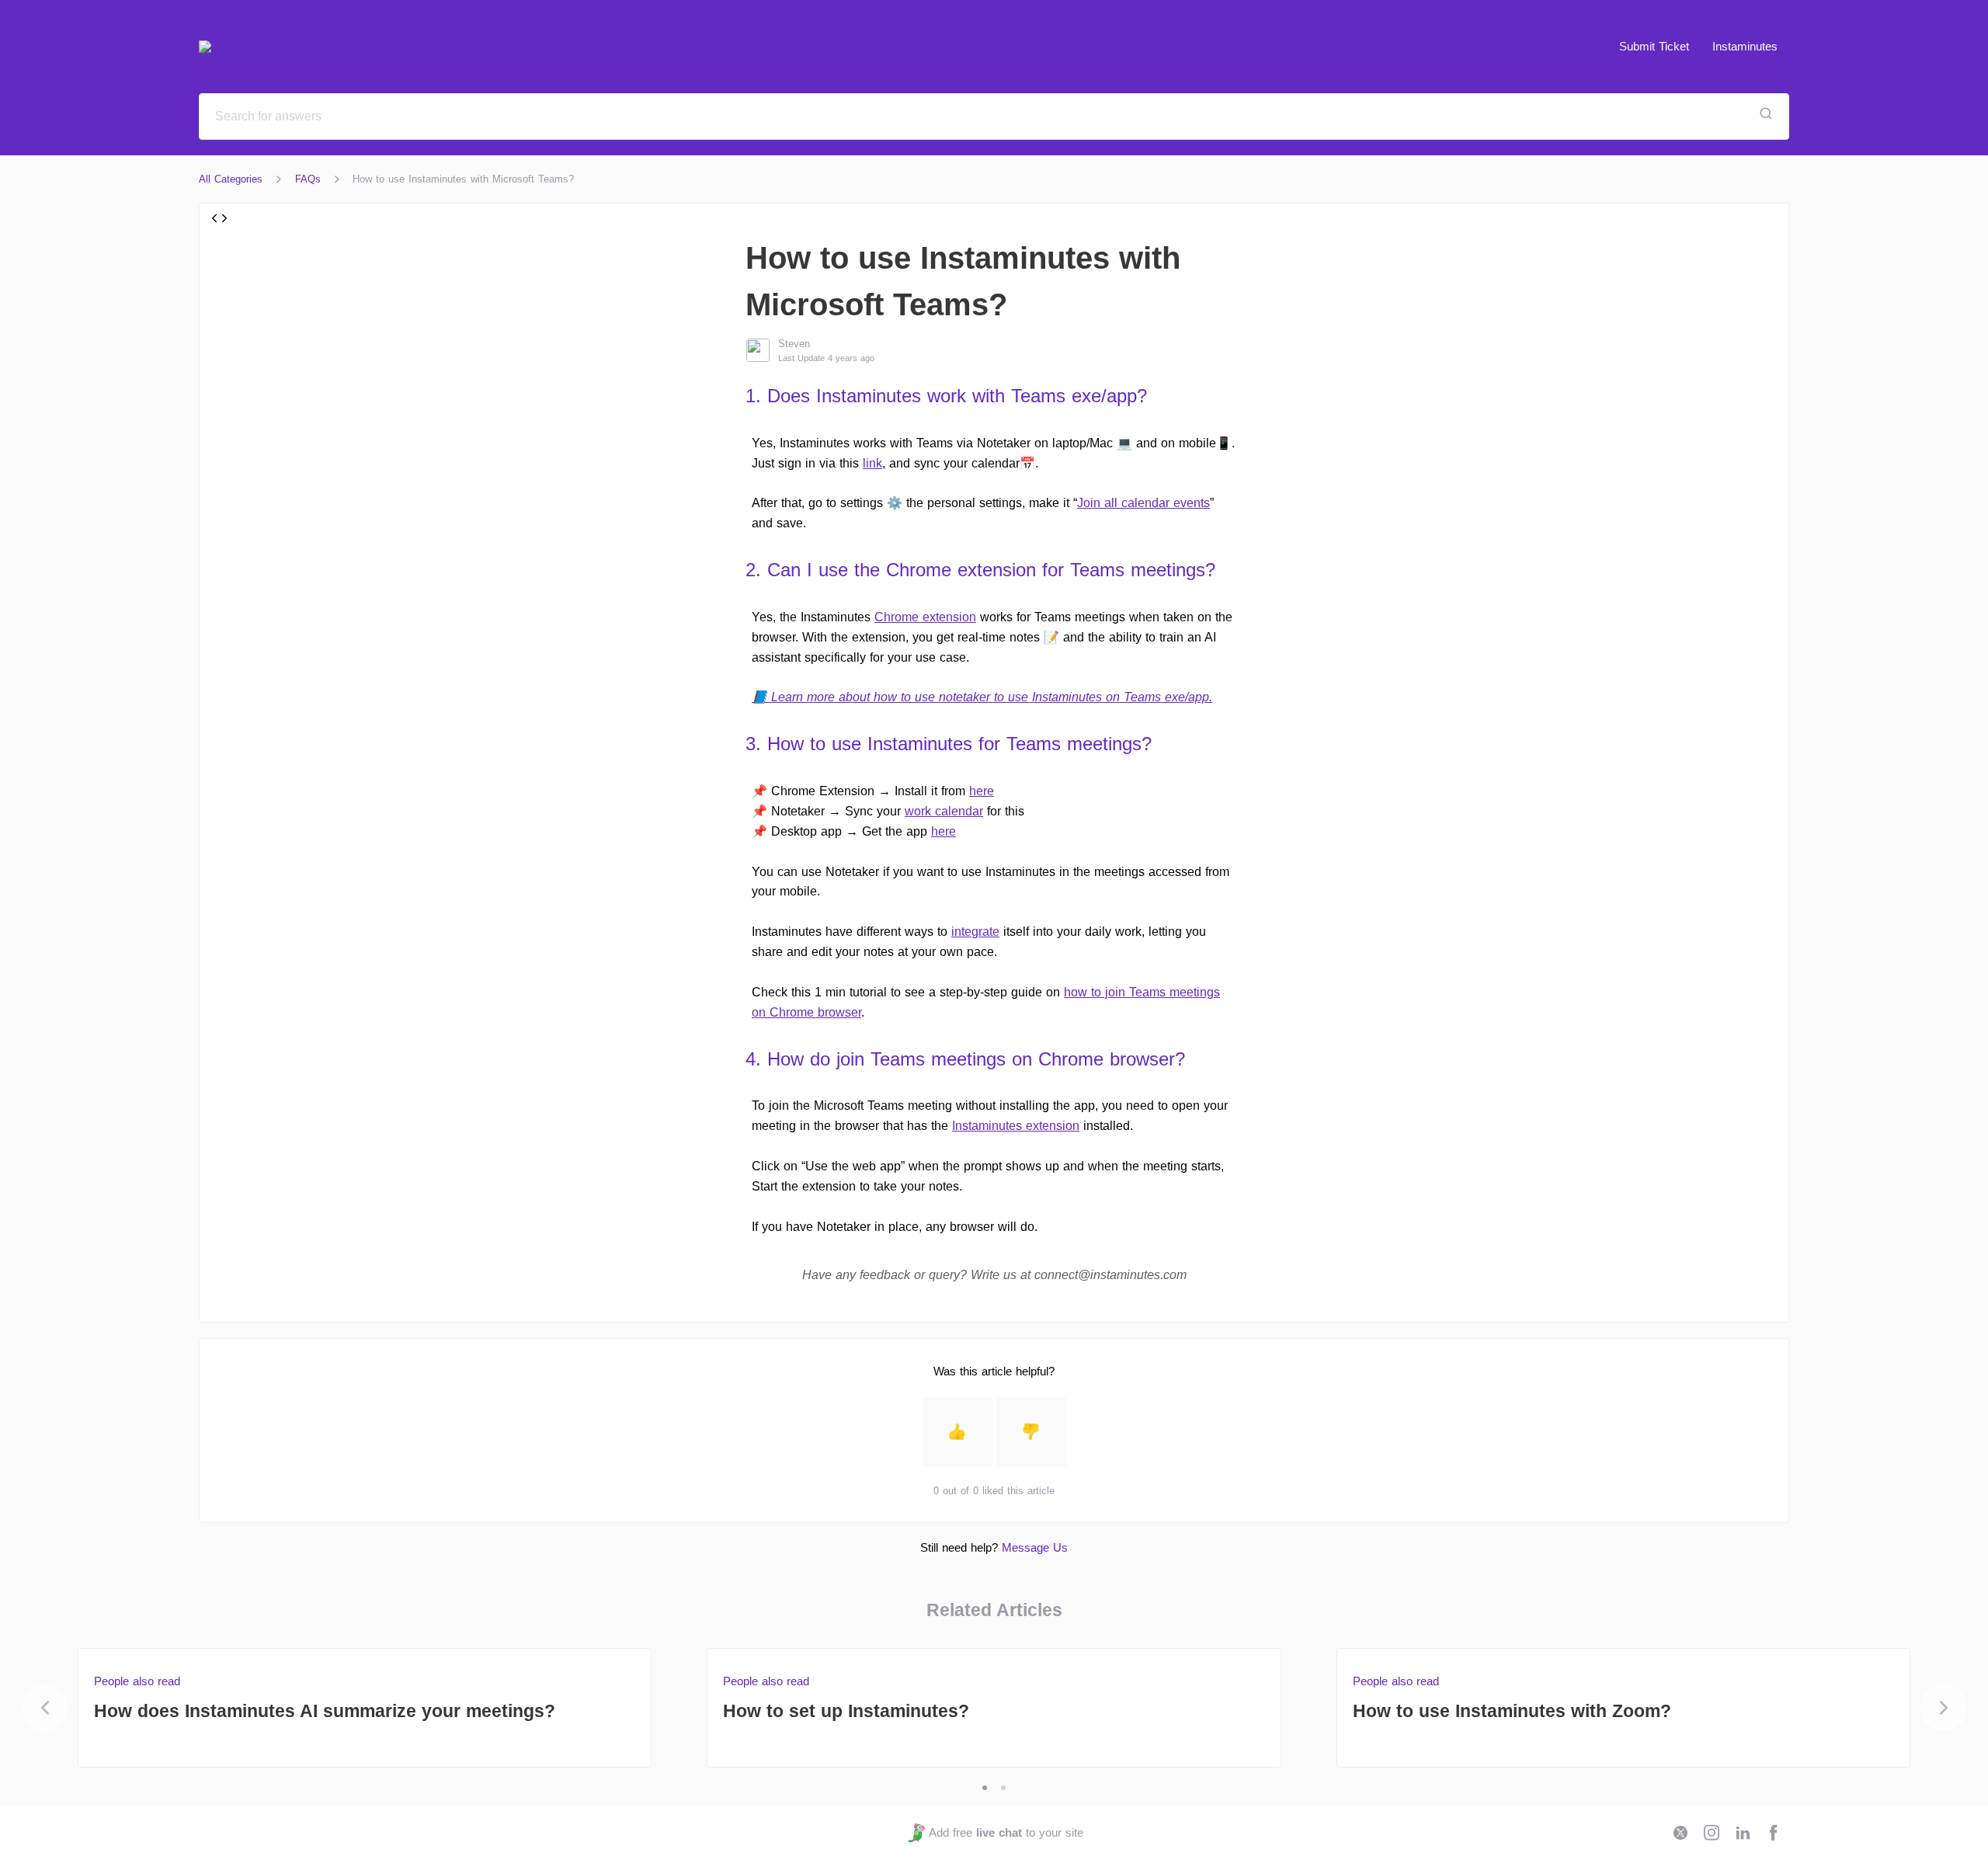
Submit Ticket (1654, 46)
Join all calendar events (1143, 503)
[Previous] (45, 1708)
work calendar (944, 811)
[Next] (1944, 1708)
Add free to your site (1006, 1832)
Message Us (1035, 1547)
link (872, 463)
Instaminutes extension (1016, 1126)
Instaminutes (1745, 46)
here (982, 791)
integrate (975, 932)
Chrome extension (925, 617)
